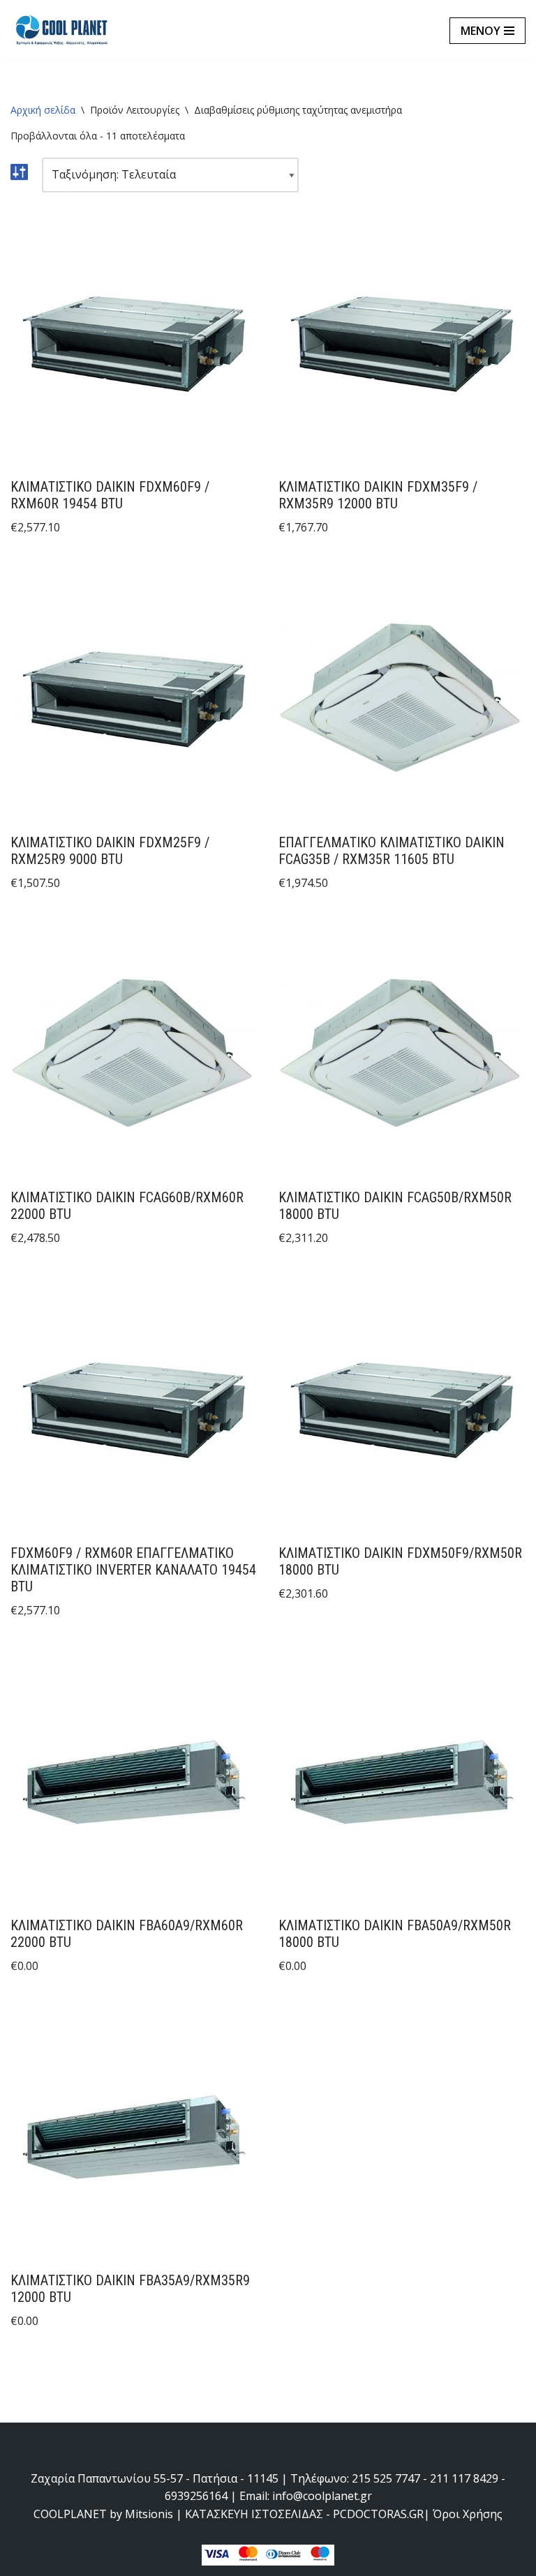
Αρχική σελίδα (43, 110)
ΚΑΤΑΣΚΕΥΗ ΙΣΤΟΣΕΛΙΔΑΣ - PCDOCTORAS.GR (304, 2514)
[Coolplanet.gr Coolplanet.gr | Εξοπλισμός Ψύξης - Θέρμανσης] (63, 30)
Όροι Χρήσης (468, 2514)
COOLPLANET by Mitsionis (103, 2514)
